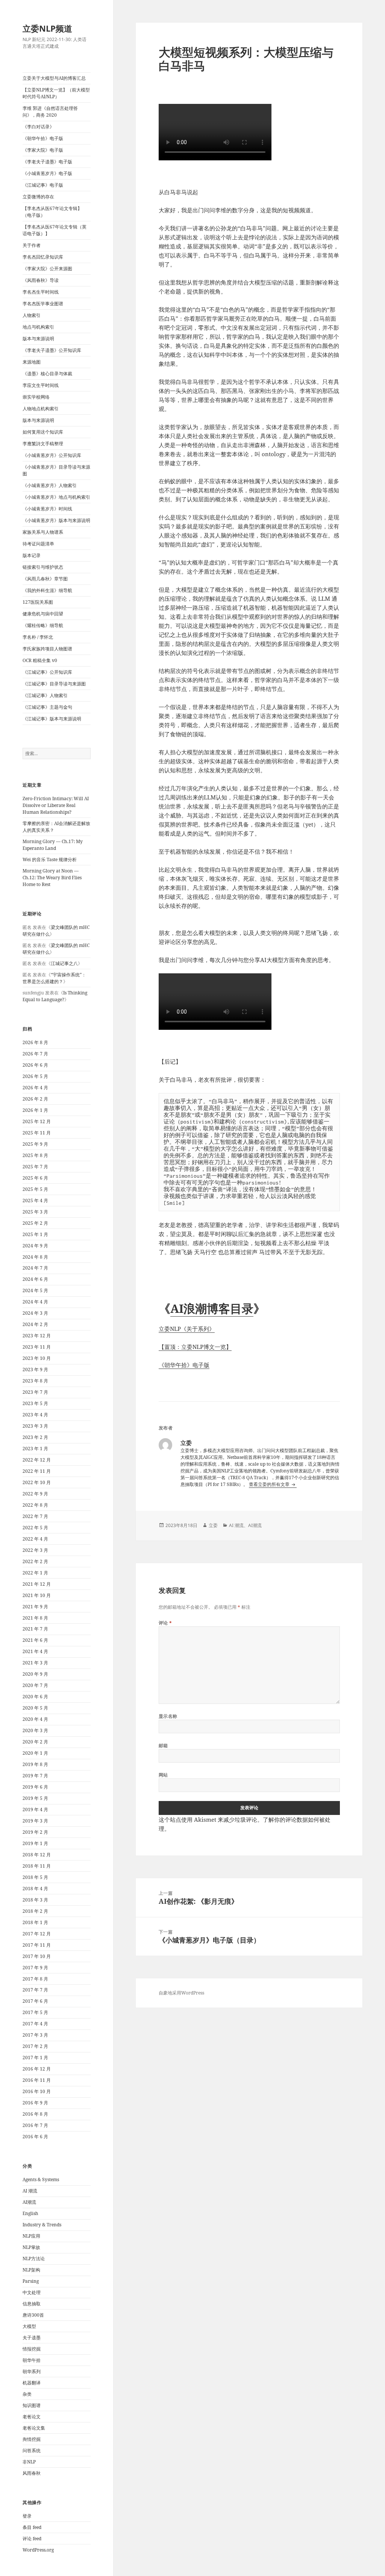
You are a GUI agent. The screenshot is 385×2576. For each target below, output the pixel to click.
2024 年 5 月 (35, 1290)
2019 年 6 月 (35, 1787)
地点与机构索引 (38, 327)
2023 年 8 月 (35, 1381)
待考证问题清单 (38, 544)
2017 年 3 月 (35, 2035)
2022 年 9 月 (35, 1494)
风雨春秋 (32, 2473)
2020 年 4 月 (35, 1719)
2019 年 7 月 (35, 1776)
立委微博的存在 (38, 197)
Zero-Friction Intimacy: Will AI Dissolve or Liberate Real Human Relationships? (56, 805)
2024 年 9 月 (35, 1246)
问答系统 (32, 2450)
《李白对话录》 (38, 127)
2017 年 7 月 (35, 1990)
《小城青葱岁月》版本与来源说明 (56, 520)
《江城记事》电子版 (43, 185)
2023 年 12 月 (37, 1336)
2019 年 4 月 (35, 1809)
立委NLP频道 (47, 28)
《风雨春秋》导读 (41, 280)
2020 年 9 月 (35, 1674)
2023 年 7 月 (35, 1392)
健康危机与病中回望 (43, 614)
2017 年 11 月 (37, 1945)
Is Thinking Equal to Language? (55, 996)
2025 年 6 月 (35, 1178)
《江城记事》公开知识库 (47, 672)
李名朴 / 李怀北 (38, 637)
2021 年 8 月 (35, 1618)
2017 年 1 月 (35, 2058)
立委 (213, 1525)
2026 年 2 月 (35, 1099)
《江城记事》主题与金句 (47, 707)
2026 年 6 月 (35, 1065)
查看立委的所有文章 (270, 1484)
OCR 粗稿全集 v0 (40, 660)
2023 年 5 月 (35, 1403)
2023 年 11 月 (37, 1347)
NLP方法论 (34, 2259)
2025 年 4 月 (35, 1200)
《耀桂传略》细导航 (43, 625)
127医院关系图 (38, 602)
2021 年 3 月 (35, 1663)
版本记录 (32, 555)
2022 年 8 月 (35, 1505)
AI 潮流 (30, 2191)
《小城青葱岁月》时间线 (47, 509)
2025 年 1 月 (35, 1234)
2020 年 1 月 (35, 1753)
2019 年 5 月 (35, 1798)
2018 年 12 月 (37, 1855)
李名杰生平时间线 (41, 292)
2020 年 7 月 (35, 1685)
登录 (27, 2516)
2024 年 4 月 (35, 1302)
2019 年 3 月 (35, 1821)
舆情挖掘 (32, 2439)
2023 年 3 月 (35, 1426)
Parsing (31, 2281)
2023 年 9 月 (35, 1369)
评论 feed (32, 2539)
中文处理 (32, 2292)
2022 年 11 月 (37, 1471)
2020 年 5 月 (35, 1708)
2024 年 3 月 (35, 1313)
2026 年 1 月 (35, 1110)
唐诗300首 (33, 2315)
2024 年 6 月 (35, 1279)
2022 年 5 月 (35, 1528)
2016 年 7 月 (35, 2125)
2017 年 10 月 (37, 1956)
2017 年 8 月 (35, 1979)
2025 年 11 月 (37, 1133)
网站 (163, 1775)
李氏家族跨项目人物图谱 (47, 649)
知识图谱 (32, 2405)
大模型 (29, 2326)
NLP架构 (31, 2270)
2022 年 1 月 (35, 1573)
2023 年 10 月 (37, 1358)
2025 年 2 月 (35, 1223)
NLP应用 (31, 2236)
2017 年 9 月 (35, 1968)
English (30, 2213)
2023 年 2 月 (35, 1437)
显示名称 (168, 1716)
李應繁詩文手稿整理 (43, 444)
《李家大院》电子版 (43, 150)
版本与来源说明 (38, 339)
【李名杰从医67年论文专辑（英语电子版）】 (55, 230)
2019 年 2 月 (35, 1832)
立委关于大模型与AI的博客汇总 (54, 78)
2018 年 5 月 (35, 1877)
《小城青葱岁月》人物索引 (50, 485)
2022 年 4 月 (35, 1539)
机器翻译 (32, 2383)
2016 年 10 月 (37, 2091)
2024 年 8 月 (35, 1257)
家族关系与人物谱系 (43, 532)
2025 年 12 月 (37, 1121)
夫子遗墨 (32, 2338)
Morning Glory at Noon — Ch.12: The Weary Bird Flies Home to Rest (52, 878)
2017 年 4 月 (35, 2024)
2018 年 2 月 (35, 1911)
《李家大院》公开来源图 (47, 269)
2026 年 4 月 (35, 1088)
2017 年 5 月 (35, 2012)
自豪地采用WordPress (181, 1993)
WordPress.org (38, 2550)
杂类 (27, 2394)
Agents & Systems (41, 2179)
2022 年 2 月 (35, 1561)
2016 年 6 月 (35, 2137)
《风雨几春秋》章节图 (45, 579)
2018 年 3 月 (35, 1900)
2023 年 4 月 (35, 1415)
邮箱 (163, 1745)
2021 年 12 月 (37, 1584)
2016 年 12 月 (37, 2069)
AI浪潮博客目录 (212, 1308)
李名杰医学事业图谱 (43, 304)
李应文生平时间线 (41, 385)
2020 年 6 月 (35, 1697)
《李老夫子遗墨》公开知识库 (52, 350)
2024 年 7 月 (35, 1268)
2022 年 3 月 (35, 1550)
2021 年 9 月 (35, 1607)
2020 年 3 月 (35, 1730)
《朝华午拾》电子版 (43, 138)
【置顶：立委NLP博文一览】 (195, 1347)
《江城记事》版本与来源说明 (52, 719)
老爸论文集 (34, 2428)
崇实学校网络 (36, 397)
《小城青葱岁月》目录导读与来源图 (56, 470)
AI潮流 (29, 2202)
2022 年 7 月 (35, 1516)
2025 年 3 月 (35, 1212)
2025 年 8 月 (35, 1155)
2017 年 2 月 (35, 2046)
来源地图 (32, 362)
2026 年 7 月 (35, 1054)
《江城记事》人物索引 (45, 695)
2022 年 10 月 (37, 1482)
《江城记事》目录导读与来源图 (54, 684)
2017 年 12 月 (37, 1934)
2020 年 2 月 (35, 1742)
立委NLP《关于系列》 (187, 1329)
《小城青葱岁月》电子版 (47, 173)
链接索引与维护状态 (43, 567)
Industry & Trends (42, 2225)
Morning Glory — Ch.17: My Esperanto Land (53, 845)
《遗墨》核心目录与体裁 (47, 374)
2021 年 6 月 (35, 1640)
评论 (165, 1623)
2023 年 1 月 (35, 1449)
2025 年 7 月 (35, 1167)
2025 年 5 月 (35, 1189)
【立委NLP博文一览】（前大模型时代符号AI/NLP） (56, 93)
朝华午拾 (32, 2360)
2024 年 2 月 (35, 1324)
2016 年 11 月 (37, 2080)
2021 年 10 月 (37, 1595)
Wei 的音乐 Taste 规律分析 (50, 859)
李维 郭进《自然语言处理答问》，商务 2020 (50, 112)
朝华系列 (32, 2371)
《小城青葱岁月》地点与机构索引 (56, 497)
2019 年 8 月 (35, 1764)
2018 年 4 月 (35, 1889)
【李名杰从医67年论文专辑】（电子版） (52, 212)
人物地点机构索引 (41, 409)
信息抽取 (32, 2304)
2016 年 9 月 (35, 2103)
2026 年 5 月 (35, 1076)
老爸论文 (32, 2417)
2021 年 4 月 (35, 1651)
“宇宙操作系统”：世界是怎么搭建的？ (54, 978)
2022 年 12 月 (37, 1460)
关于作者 (32, 245)
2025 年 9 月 (35, 1144)
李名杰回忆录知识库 (43, 257)
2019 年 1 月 (35, 1843)
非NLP (29, 2462)
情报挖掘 (32, 2349)
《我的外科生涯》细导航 (47, 590)
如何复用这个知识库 (43, 432)
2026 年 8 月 (35, 1042)
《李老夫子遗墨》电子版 (47, 162)
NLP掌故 (31, 2247)
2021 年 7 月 (35, 1629)
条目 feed (32, 2527)
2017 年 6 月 (35, 2001)
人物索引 (32, 315)
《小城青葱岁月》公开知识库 (52, 455)
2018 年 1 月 (35, 1922)
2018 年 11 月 (37, 1866)
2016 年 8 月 (35, 2114)
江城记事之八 (64, 963)
